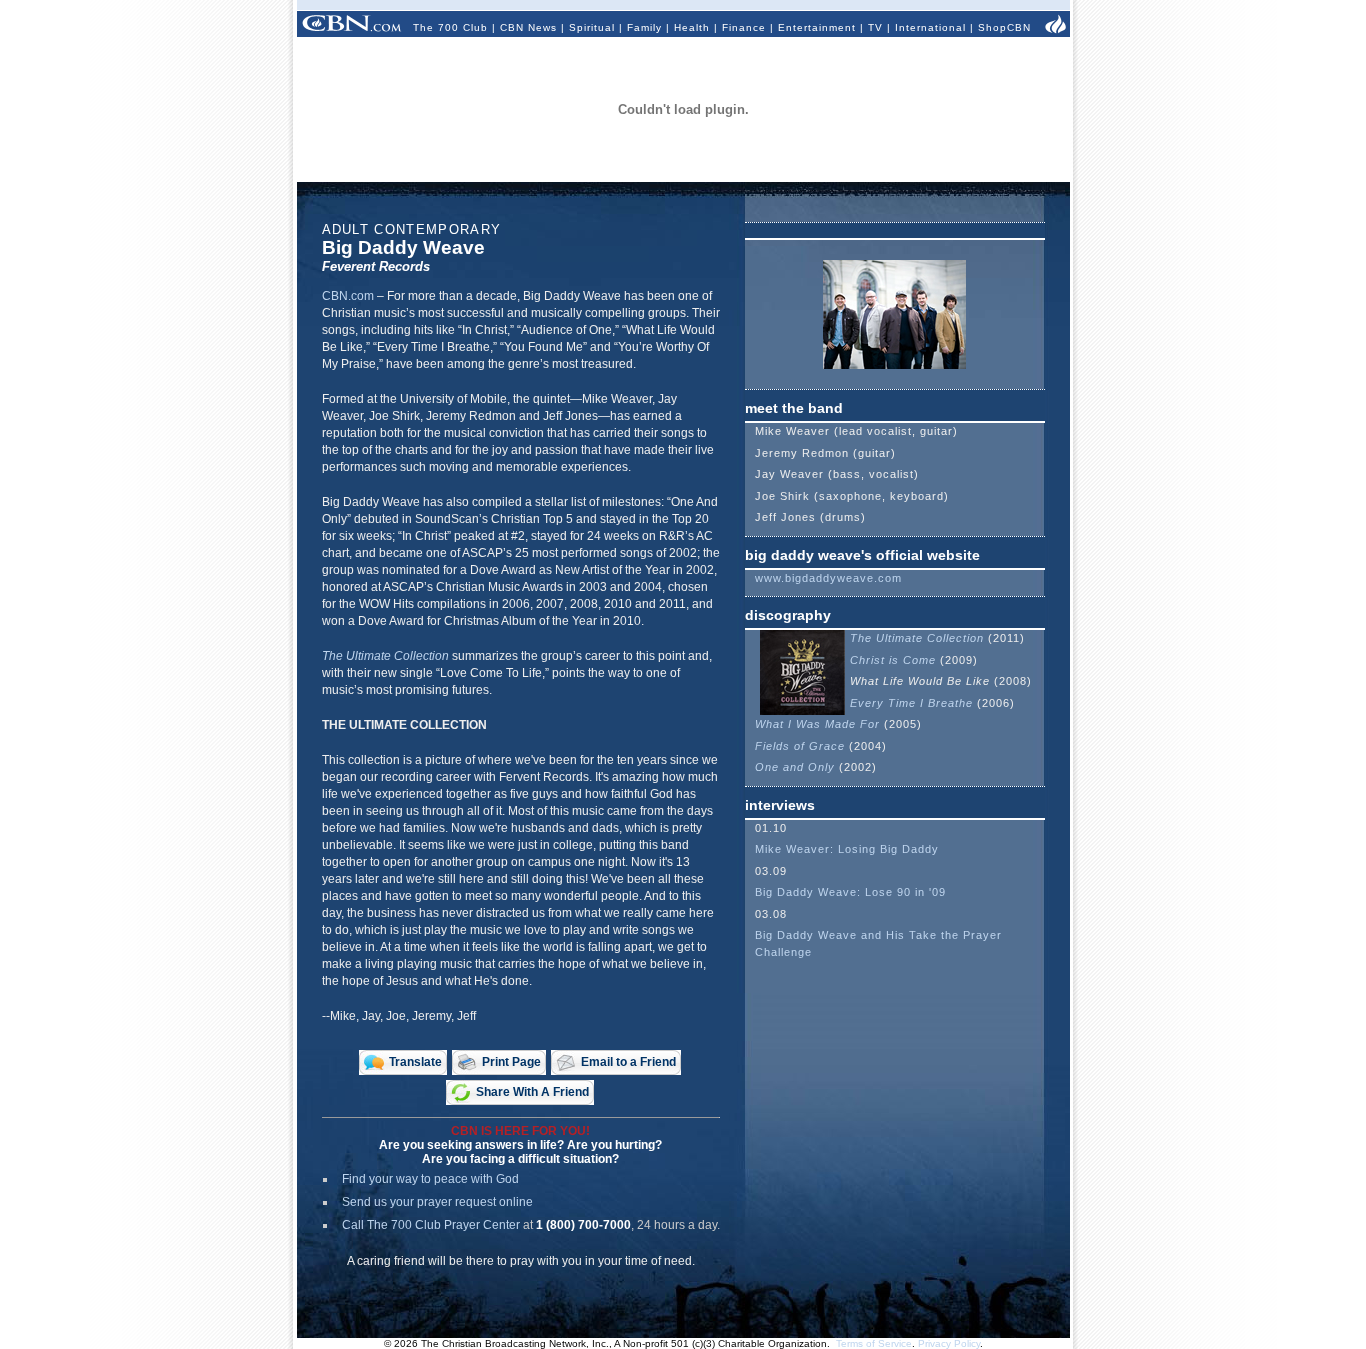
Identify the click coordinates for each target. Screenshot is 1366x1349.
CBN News (528, 27)
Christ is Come (893, 660)
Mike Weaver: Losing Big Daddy (847, 849)
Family (644, 27)
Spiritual (592, 27)
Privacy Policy (949, 1343)
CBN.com (348, 296)
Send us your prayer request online (437, 1202)
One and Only (795, 767)
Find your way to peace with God (430, 1179)
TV (875, 27)
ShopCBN (1004, 27)
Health (692, 27)
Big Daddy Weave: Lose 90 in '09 (850, 892)
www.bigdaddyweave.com (828, 578)
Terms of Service (874, 1343)
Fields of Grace (800, 746)
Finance (744, 27)
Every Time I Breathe (911, 703)
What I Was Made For (817, 724)
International (930, 27)
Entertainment (817, 27)
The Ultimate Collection (385, 656)
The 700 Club (450, 27)
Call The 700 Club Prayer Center (431, 1225)
